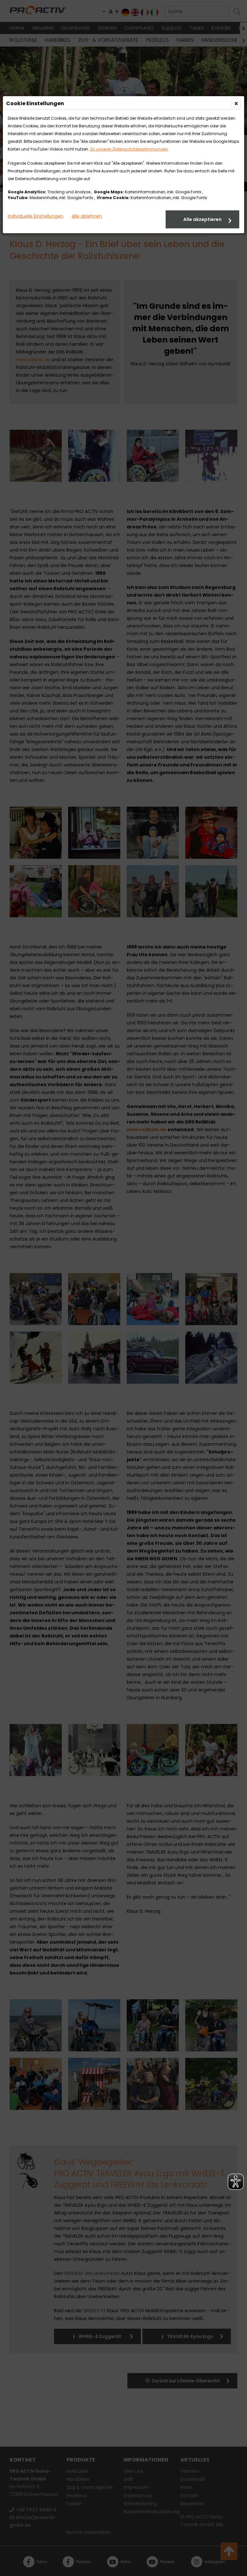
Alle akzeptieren (202, 219)
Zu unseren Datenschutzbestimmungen (129, 149)
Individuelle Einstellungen (36, 216)
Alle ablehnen (87, 216)
